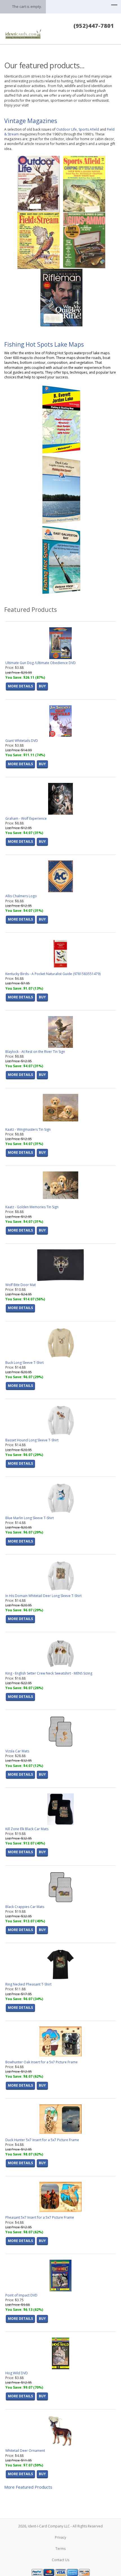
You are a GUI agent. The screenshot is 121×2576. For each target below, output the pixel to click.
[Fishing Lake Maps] (61, 419)
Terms (60, 2549)
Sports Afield (89, 129)
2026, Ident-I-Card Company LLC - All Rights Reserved (60, 2526)
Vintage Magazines (31, 121)
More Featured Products (28, 2487)
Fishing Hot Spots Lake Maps (44, 344)
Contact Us (60, 2560)
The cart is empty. (27, 6)
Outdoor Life (67, 129)
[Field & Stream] (39, 240)
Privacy (60, 2537)
